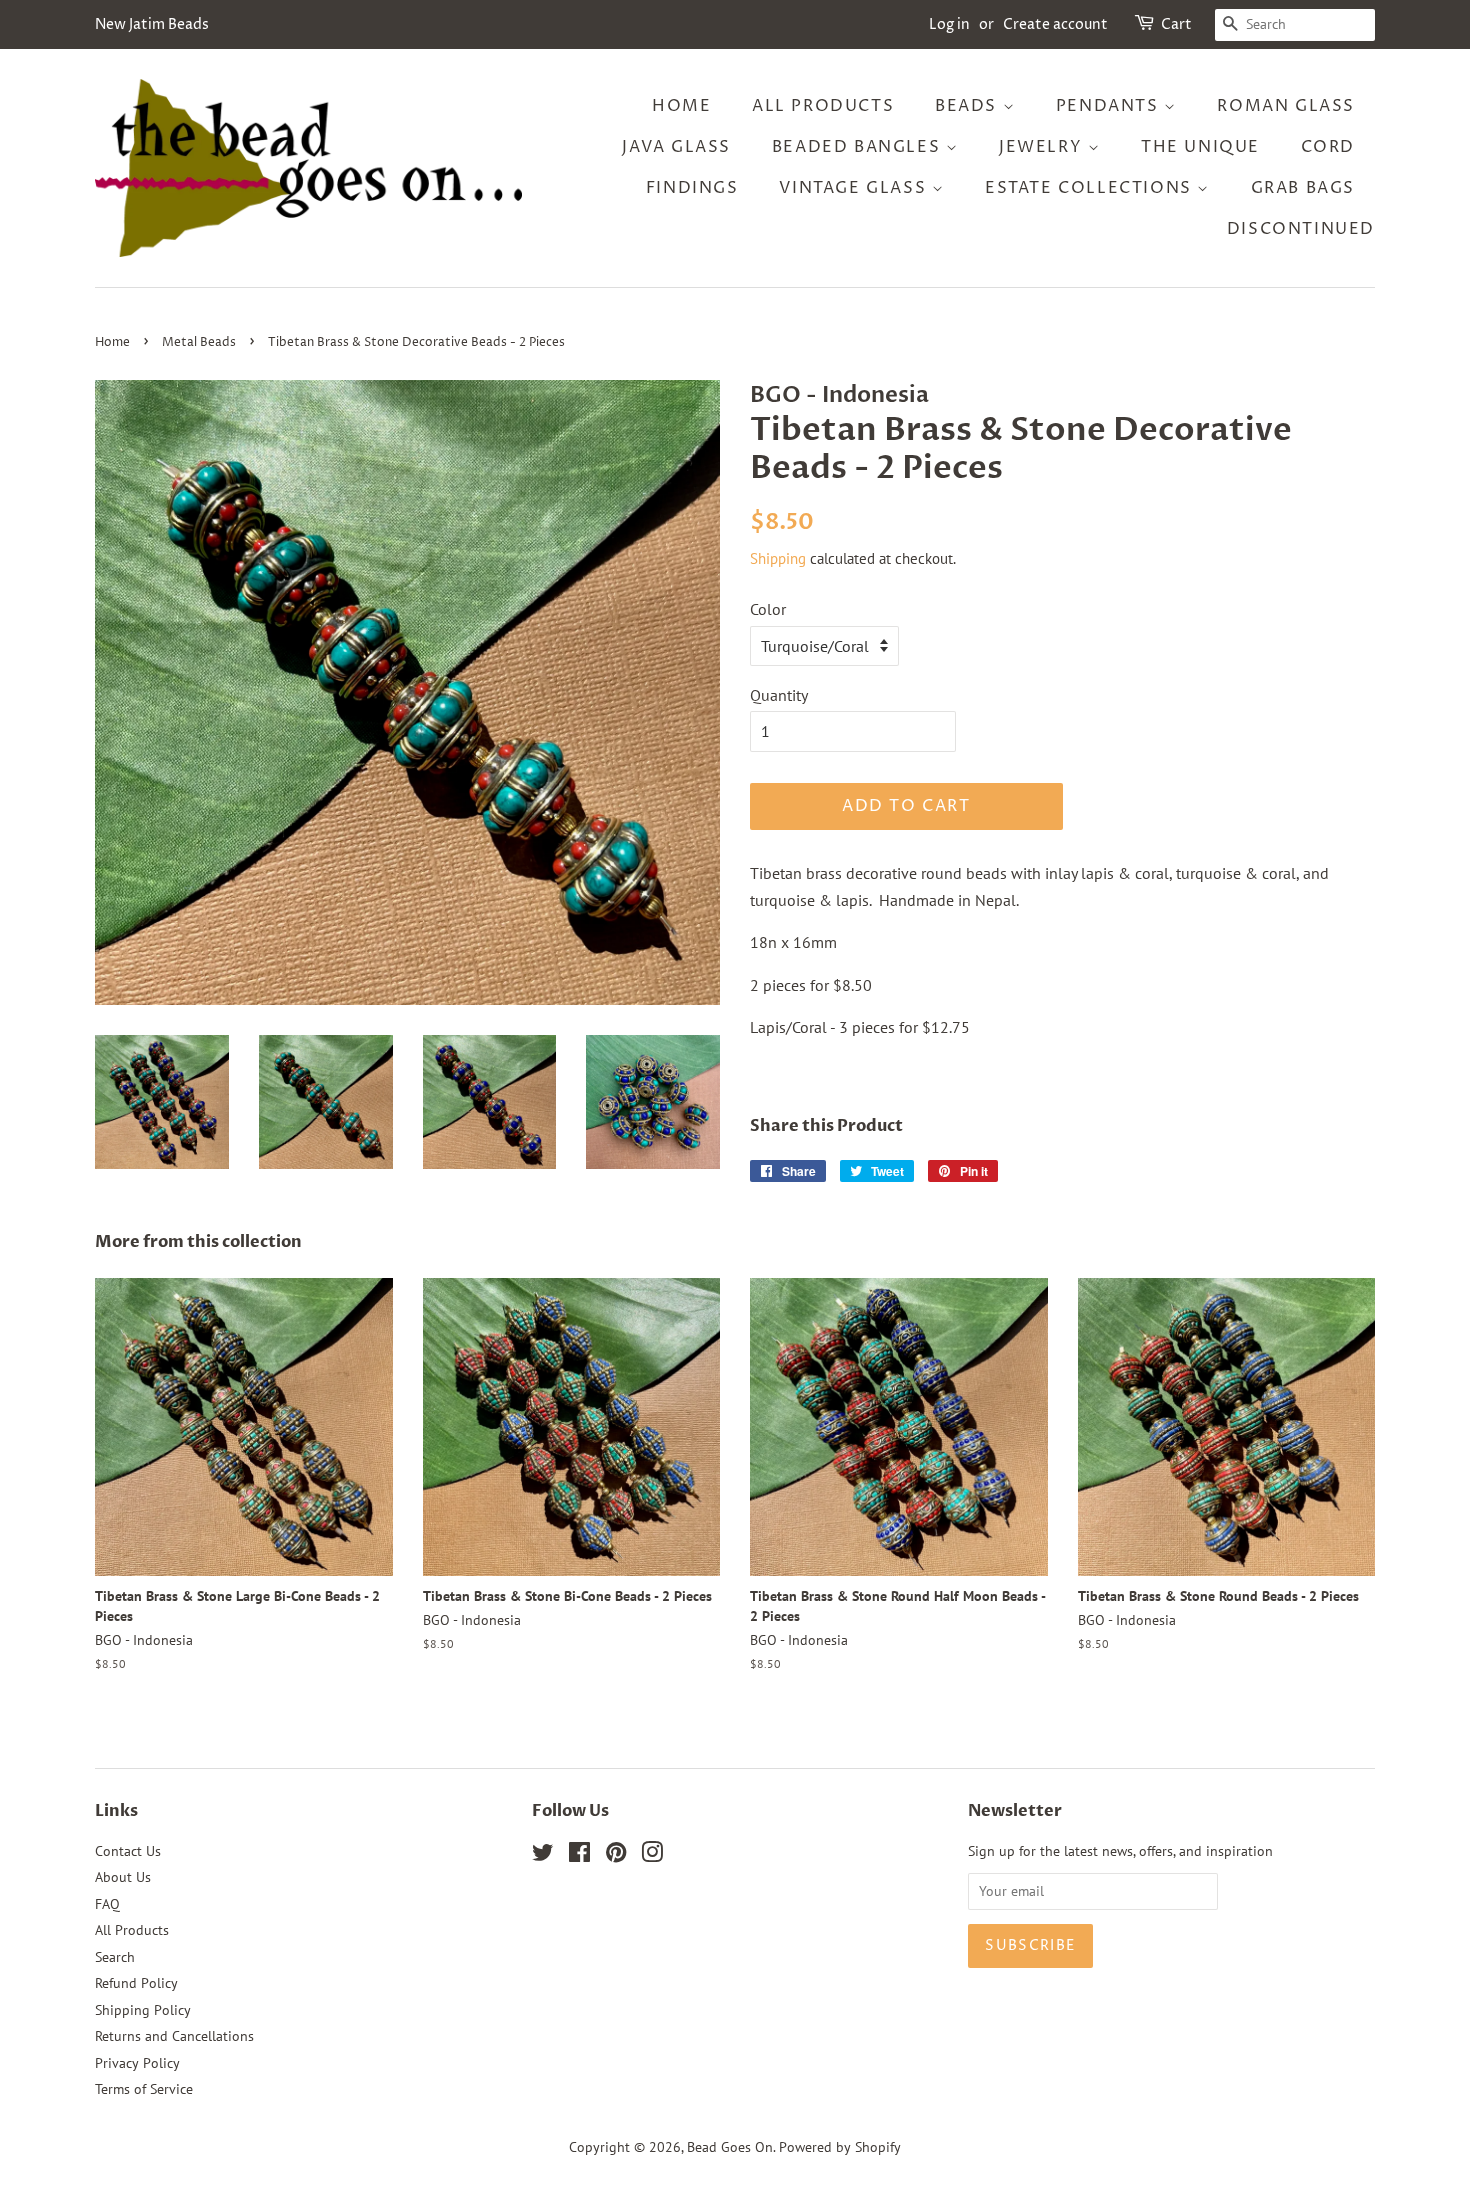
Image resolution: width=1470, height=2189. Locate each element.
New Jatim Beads (152, 24)
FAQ (107, 1904)
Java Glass (676, 147)
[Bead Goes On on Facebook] (579, 1856)
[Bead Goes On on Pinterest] (616, 1856)
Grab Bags (1303, 188)
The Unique (1200, 147)
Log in (949, 24)
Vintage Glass (855, 188)
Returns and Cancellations (174, 2036)
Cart (1176, 24)
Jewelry (1043, 147)
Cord (1328, 147)
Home (681, 106)
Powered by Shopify (840, 2147)
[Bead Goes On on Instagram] (652, 1856)
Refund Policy (136, 1983)
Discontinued (1301, 229)
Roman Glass (1286, 106)
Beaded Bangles (859, 147)
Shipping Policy (143, 2010)
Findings (692, 188)
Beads (969, 106)
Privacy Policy (137, 2063)
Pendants (1110, 106)
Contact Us (128, 1851)
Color (768, 609)
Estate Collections (1091, 188)
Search (115, 1957)
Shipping (778, 558)
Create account (1055, 24)
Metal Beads (199, 342)
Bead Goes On (730, 2147)
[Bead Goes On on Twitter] (543, 1856)
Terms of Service (144, 2089)
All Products (823, 106)
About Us (123, 1877)
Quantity (779, 695)
